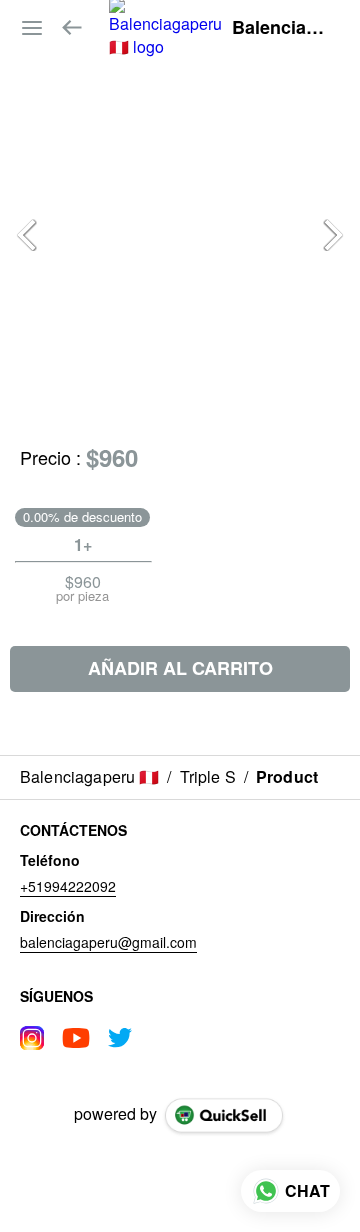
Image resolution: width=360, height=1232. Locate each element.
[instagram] (32, 1038)
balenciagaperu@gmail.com (108, 942)
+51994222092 (68, 886)
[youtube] (76, 1038)
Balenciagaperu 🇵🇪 (281, 28)
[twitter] (120, 1038)
